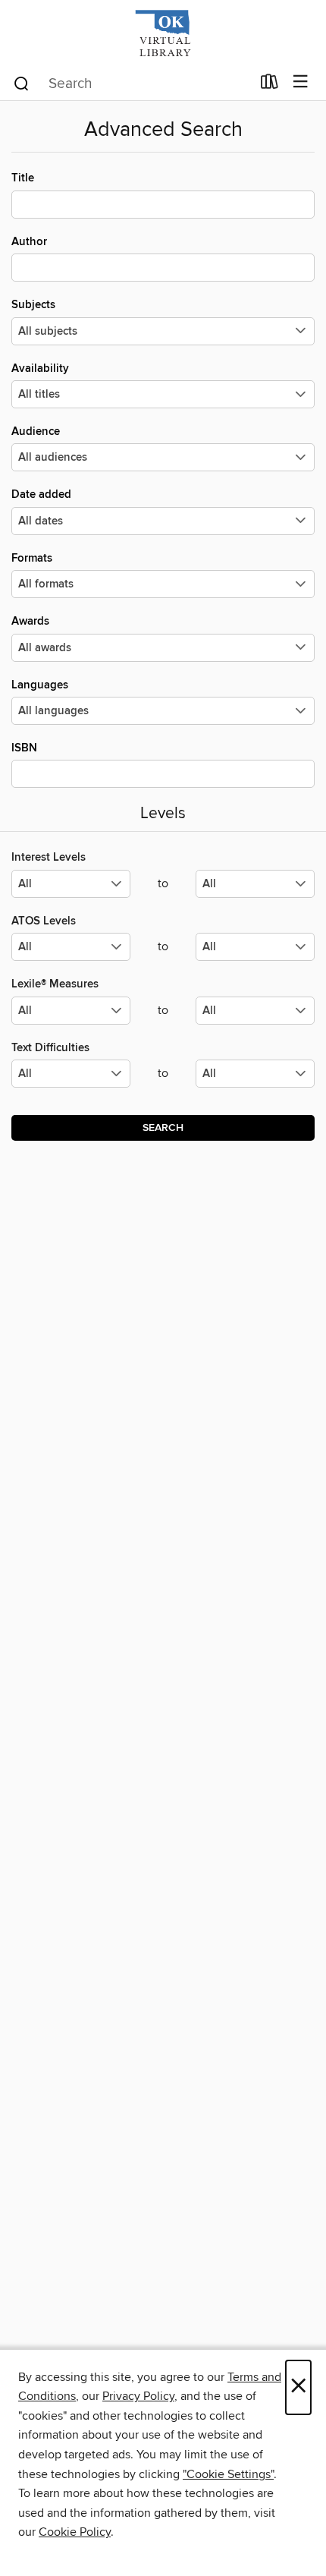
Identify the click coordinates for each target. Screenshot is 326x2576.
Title (23, 178)
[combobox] (132, 83)
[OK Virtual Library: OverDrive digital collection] (163, 32)
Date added (41, 494)
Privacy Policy (138, 2396)
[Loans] (270, 85)
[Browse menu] (301, 82)
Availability (40, 368)
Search (163, 1128)
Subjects (33, 305)
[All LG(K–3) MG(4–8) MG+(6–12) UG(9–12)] (71, 890)
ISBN (24, 748)
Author (29, 242)
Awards (30, 621)
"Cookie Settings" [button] (228, 2474)
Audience (36, 431)
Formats (32, 558)
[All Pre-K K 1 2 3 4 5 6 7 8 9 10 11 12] (71, 1080)
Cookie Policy (75, 2532)
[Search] (22, 83)
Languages (40, 685)
